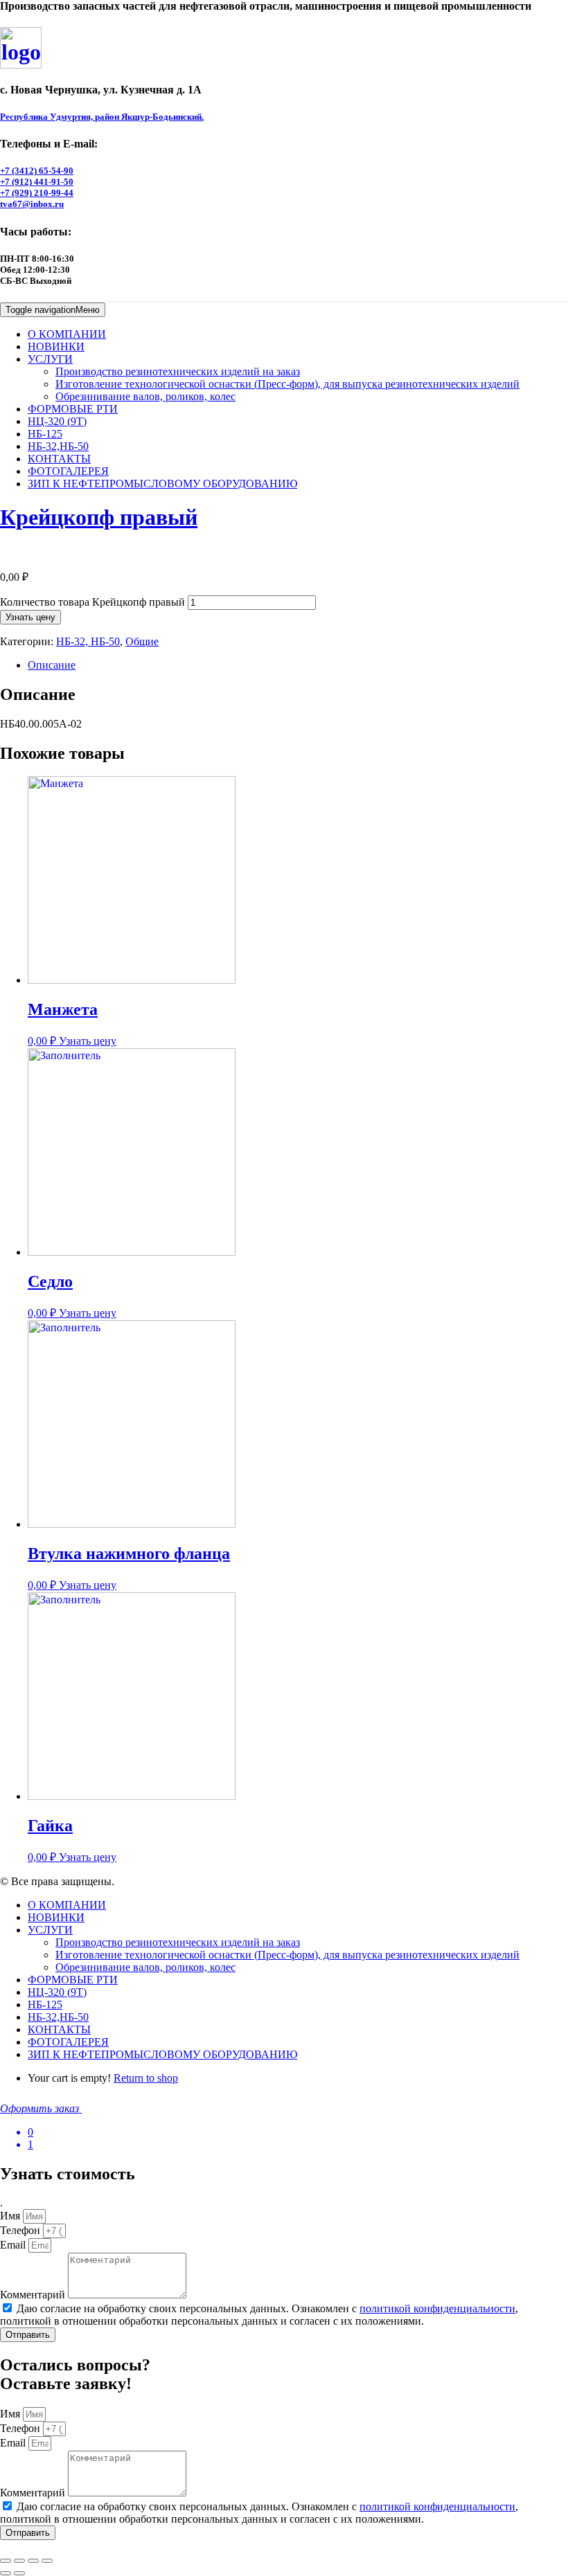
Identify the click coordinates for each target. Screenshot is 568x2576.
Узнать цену (30, 617)
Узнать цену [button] (88, 1041)
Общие (142, 641)
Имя (11, 2216)
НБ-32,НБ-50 (58, 446)
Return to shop (146, 2078)
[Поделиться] (33, 2561)
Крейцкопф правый (99, 517)
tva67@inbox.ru (32, 204)
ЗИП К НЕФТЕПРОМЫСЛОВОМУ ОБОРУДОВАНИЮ (162, 484)
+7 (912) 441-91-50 (37, 182)
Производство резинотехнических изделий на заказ (178, 371)
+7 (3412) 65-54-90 (37, 171)
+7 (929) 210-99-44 (37, 193)
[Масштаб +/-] (6, 2561)
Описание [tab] (52, 665)
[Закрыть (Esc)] (47, 2561)
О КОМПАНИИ (67, 334)
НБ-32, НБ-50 (88, 641)
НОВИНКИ (56, 346)
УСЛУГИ (50, 359)
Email (14, 2245)
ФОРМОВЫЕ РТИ (73, 409)
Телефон (21, 2230)
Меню (53, 310)
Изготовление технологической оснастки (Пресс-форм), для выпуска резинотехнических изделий (287, 384)
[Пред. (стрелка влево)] (6, 2573)
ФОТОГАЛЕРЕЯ (68, 471)
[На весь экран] (19, 2561)
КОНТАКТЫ (59, 459)
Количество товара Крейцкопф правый (92, 602)
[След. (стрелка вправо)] (19, 2573)
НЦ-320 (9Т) (57, 421)
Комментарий (34, 2295)
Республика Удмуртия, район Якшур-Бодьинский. (102, 117)
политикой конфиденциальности (437, 2308)
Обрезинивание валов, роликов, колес (145, 396)
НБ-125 (45, 434)
